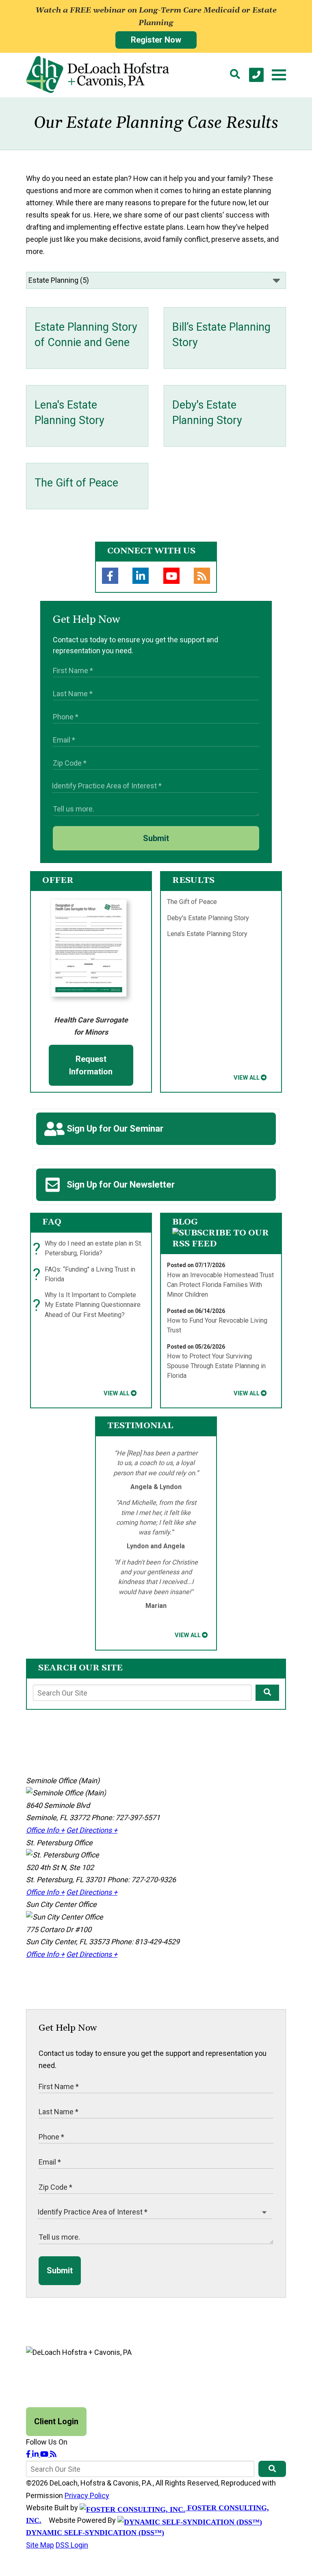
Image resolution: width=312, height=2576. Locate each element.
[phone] (256, 75)
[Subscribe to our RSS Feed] (221, 1244)
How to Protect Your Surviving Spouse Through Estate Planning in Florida (216, 1366)
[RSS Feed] (202, 576)
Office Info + (45, 1830)
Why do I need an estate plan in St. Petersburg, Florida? (90, 1249)
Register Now (156, 40)
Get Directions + (92, 1830)
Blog (185, 1222)
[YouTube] (171, 576)
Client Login (56, 2421)
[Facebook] (110, 576)
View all (247, 1078)
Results (193, 880)
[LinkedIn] (141, 576)
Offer (58, 880)
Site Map (40, 2545)
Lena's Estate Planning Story (207, 934)
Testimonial (140, 1426)
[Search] (235, 75)
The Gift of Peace (192, 902)
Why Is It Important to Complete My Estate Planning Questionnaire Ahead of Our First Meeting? (89, 1305)
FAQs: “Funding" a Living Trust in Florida (86, 1275)
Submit (156, 838)
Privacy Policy (87, 2495)
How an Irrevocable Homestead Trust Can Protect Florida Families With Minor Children (220, 1285)
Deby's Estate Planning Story (208, 918)
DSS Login (72, 2545)
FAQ (52, 1222)
